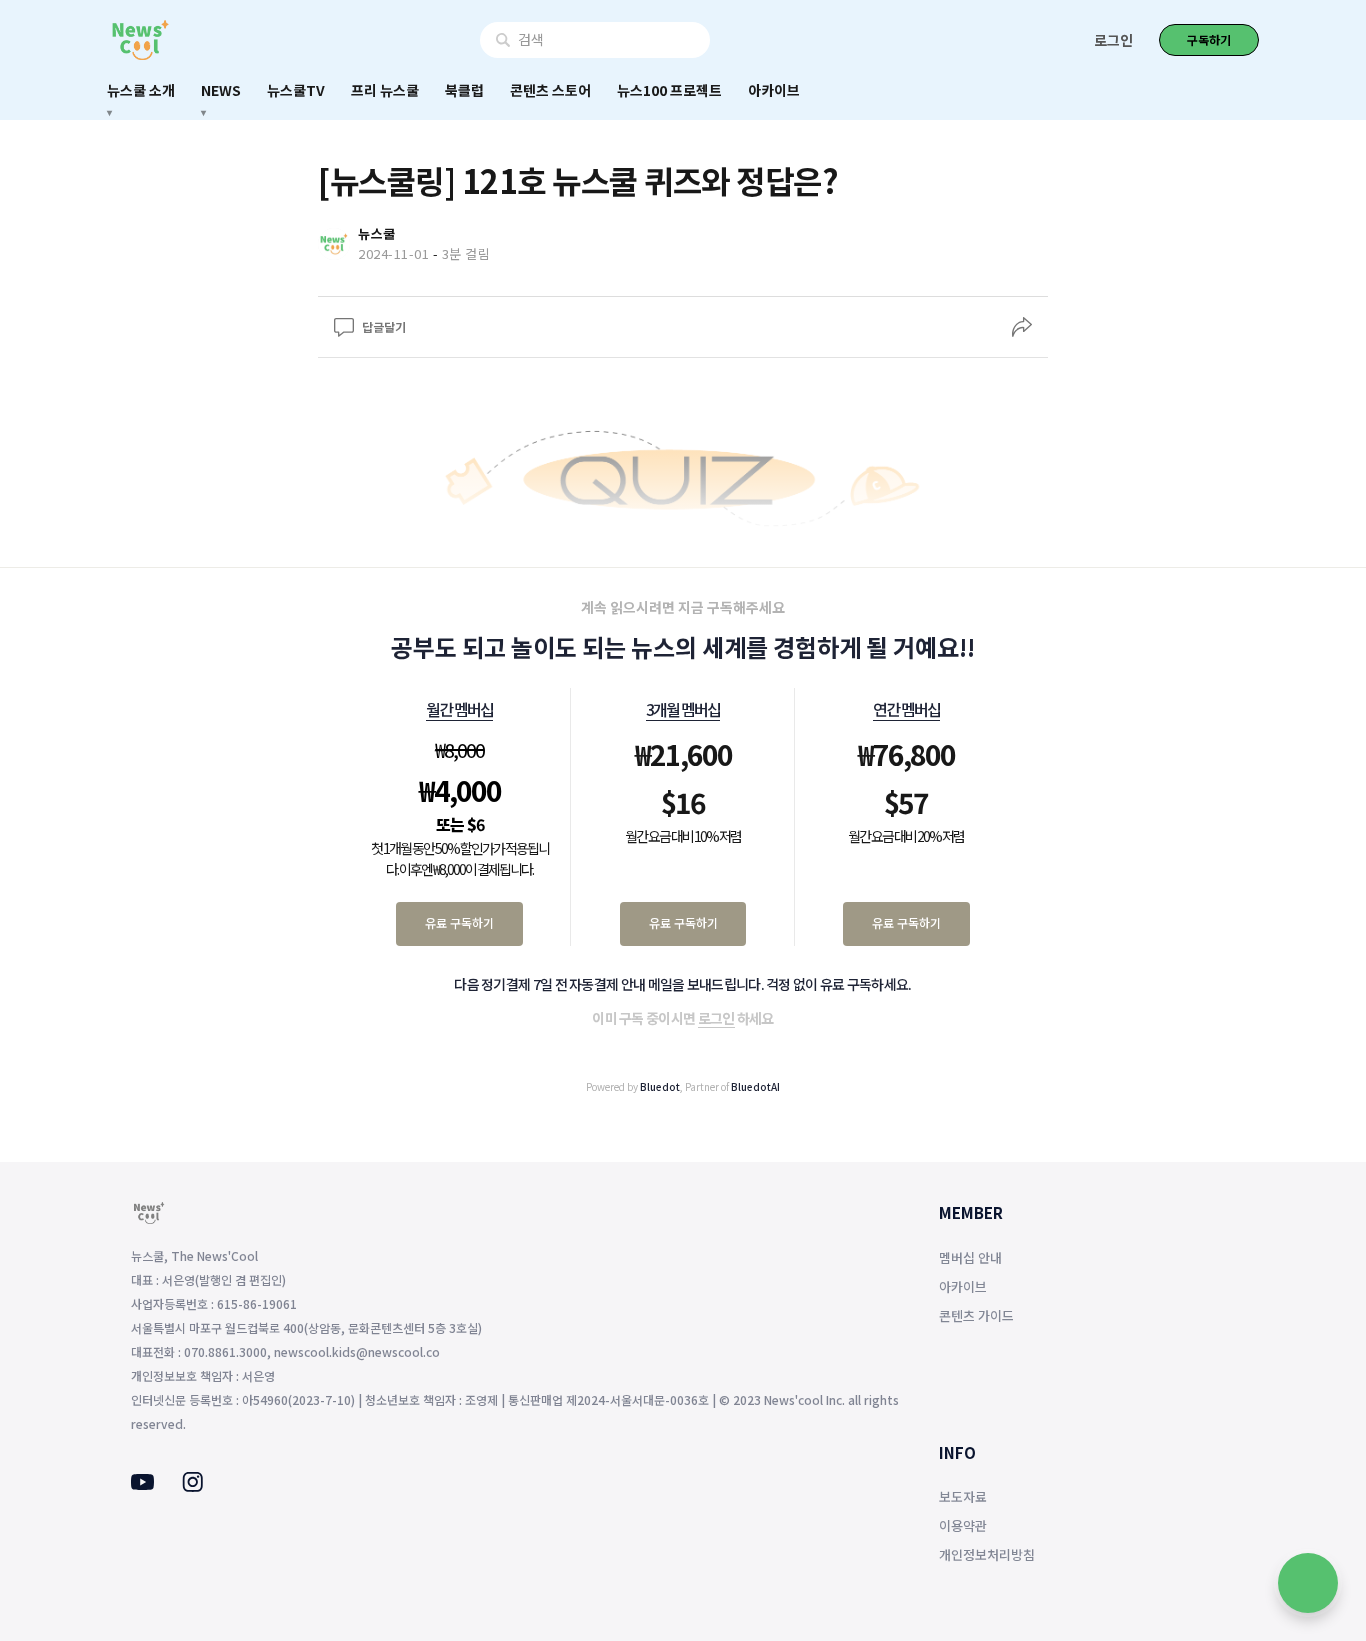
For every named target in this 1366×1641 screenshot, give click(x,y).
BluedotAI (755, 1086)
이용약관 (963, 1525)
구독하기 (1209, 39)
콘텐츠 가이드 (976, 1315)
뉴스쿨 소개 (141, 90)
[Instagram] (192, 1486)
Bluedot (660, 1086)
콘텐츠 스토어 (550, 90)
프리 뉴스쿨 (385, 90)
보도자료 (963, 1496)
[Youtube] (142, 1484)
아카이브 (774, 90)
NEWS (221, 90)
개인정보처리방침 (987, 1554)
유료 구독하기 (459, 922)
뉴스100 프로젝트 (669, 90)
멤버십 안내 (970, 1257)
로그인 (1113, 40)
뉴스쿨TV (296, 90)
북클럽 (464, 90)
